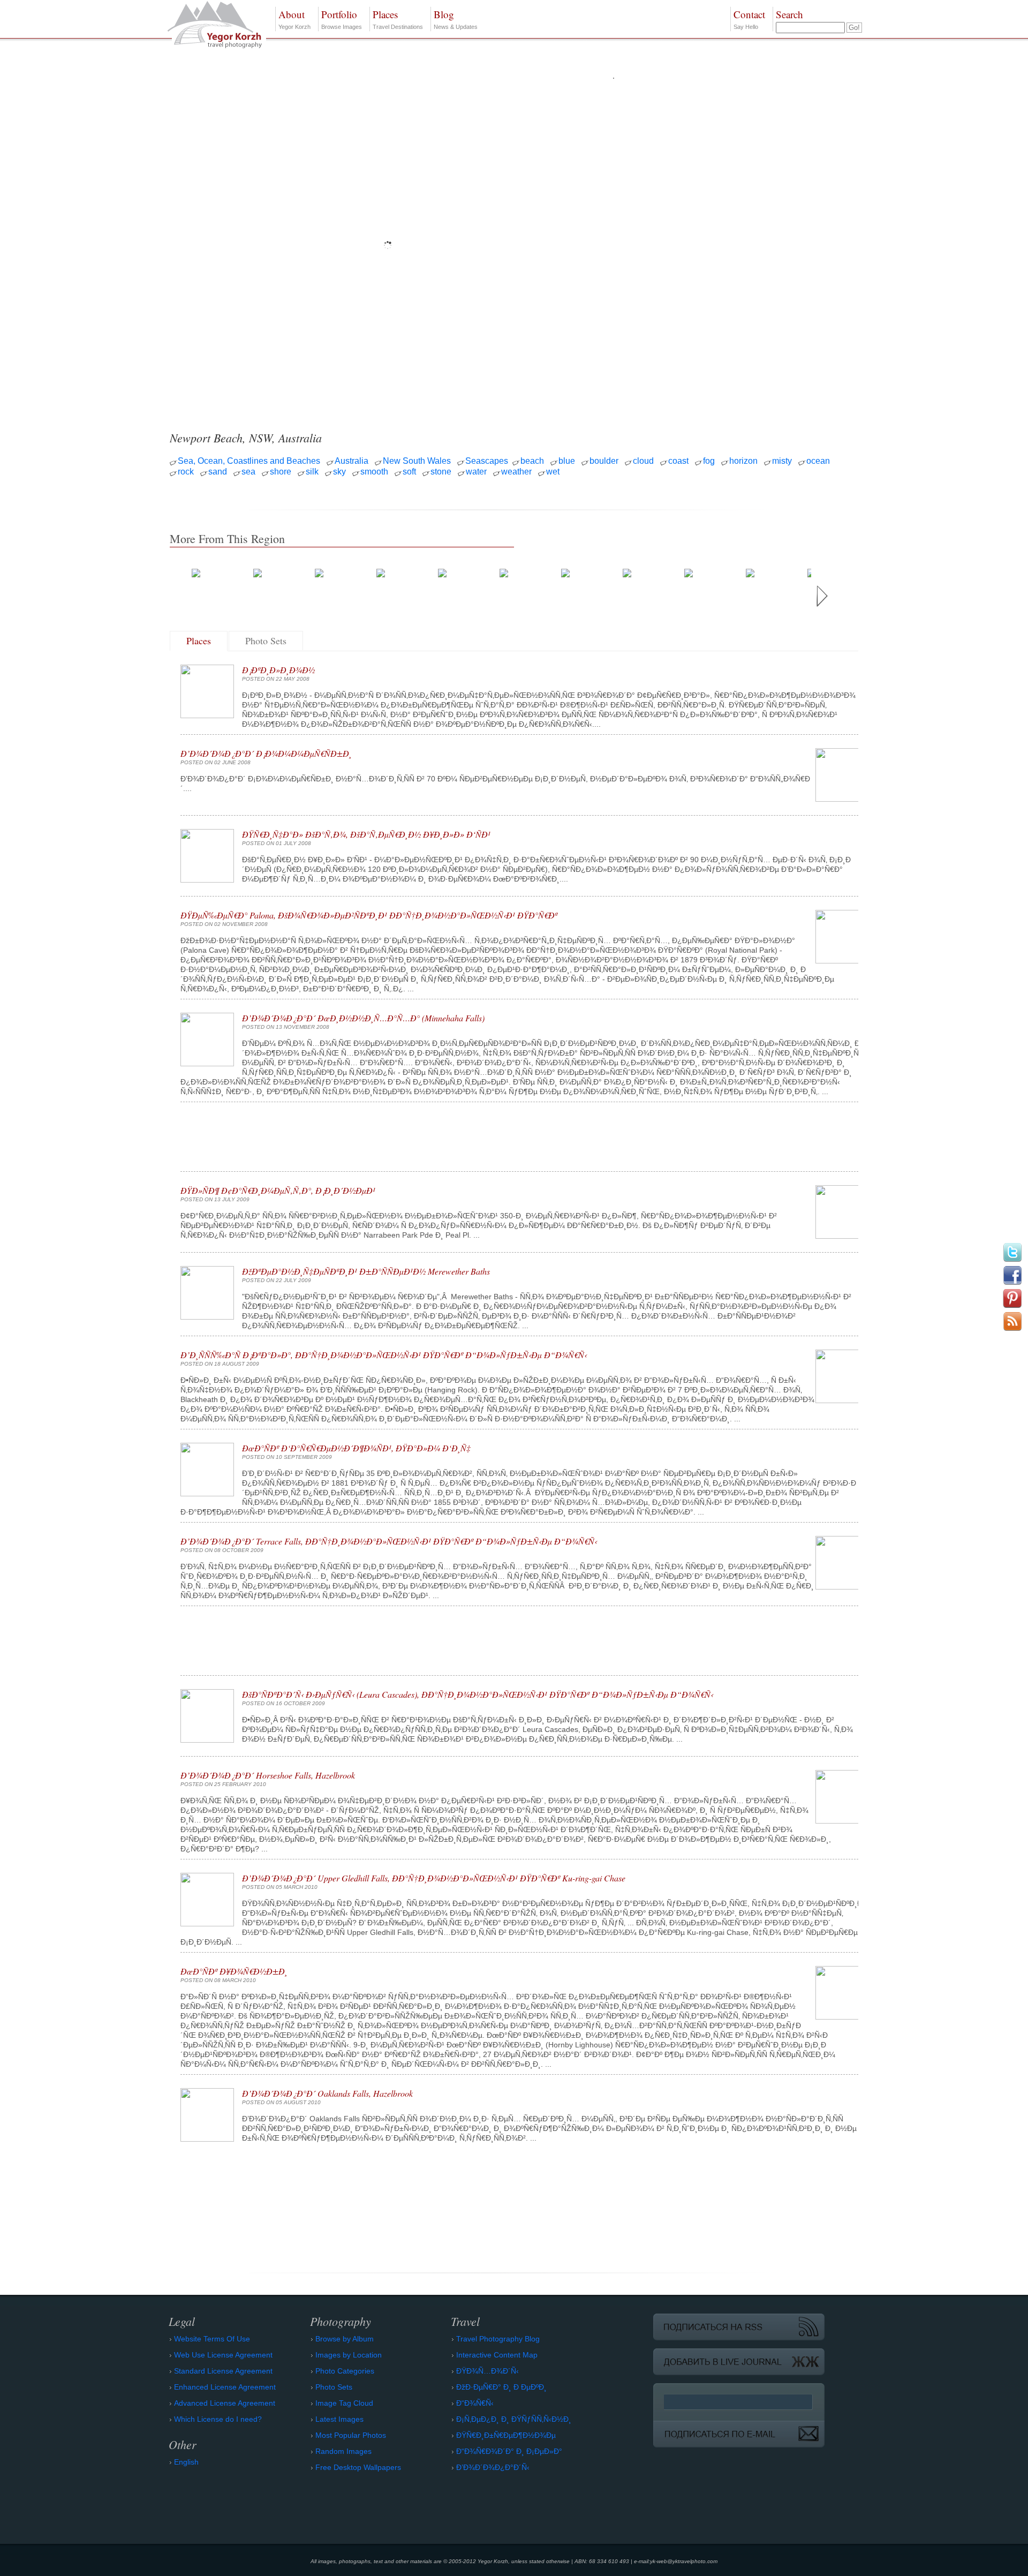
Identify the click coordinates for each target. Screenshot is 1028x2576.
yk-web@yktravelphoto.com (684, 2561)
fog (709, 461)
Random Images (343, 2451)
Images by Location (349, 2355)
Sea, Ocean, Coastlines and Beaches (249, 461)
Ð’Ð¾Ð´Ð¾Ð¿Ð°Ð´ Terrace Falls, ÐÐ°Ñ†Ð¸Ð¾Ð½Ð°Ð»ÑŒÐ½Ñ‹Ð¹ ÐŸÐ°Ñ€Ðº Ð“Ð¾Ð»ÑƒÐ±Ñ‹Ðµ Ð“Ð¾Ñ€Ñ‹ (389, 1541)
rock (186, 472)
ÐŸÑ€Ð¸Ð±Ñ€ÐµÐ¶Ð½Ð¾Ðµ (506, 2435)
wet (553, 472)
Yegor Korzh (294, 19)
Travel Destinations (398, 19)
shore (281, 472)
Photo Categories (345, 2371)
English (186, 2462)
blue (567, 461)
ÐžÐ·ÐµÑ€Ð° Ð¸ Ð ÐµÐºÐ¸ (501, 2387)
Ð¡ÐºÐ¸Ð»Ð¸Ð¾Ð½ (278, 670)
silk (312, 472)
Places (199, 641)
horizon (743, 461)
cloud (643, 461)
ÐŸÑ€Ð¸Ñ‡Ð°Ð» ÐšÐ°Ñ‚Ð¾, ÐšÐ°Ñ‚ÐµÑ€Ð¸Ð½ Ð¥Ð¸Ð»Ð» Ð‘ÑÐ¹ (366, 834)
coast (678, 461)
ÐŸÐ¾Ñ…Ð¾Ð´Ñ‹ (487, 2371)
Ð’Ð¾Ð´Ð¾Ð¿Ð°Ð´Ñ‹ (493, 2467)
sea (248, 472)
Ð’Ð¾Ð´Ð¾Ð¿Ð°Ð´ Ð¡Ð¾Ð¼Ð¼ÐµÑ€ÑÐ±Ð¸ (266, 753)
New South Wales (417, 461)
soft (409, 472)
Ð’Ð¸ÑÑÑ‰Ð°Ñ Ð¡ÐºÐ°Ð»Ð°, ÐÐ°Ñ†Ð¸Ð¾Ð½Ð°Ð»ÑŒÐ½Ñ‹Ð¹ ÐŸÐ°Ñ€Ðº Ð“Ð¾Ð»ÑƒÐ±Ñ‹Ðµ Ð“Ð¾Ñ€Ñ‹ (384, 1355)
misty (782, 461)
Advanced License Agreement (225, 2403)
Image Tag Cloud (344, 2403)
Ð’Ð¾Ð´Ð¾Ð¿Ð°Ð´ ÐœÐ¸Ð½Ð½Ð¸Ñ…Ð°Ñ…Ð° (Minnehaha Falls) (363, 1018)
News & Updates (456, 19)
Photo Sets (266, 641)
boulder (604, 461)
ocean (818, 461)
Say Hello (749, 19)
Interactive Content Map (497, 2355)
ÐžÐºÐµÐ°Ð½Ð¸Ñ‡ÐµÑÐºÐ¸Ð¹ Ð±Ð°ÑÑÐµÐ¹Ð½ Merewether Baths (366, 1271)
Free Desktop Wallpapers (358, 2467)
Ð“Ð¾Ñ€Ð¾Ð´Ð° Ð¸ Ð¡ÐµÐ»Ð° (509, 2451)
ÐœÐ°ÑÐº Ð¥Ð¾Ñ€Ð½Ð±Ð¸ (234, 1971)
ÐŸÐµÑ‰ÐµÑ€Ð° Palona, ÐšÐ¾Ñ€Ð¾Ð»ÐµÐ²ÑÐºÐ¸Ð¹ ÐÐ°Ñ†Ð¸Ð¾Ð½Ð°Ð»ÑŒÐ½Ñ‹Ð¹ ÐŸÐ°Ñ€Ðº (369, 915)
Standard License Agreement (223, 2371)
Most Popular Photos (351, 2435)
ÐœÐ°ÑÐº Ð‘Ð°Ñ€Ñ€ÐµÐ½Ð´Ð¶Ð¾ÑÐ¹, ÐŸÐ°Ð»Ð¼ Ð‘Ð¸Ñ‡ (356, 1448)
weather (516, 472)
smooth (374, 472)
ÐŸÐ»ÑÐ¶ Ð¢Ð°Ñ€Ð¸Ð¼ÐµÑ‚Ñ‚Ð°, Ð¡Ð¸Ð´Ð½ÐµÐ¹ (278, 1190)
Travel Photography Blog (498, 2339)
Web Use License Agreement (223, 2355)
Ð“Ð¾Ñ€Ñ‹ (475, 2403)
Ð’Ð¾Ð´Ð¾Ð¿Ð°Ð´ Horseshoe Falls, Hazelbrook (268, 1775)
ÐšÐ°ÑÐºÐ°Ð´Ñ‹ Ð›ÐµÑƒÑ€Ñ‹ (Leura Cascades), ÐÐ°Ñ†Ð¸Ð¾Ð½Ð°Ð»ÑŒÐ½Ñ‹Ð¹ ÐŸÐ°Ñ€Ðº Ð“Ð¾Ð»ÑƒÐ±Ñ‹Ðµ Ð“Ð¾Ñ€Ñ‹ (478, 1694)
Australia (352, 461)
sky (339, 472)
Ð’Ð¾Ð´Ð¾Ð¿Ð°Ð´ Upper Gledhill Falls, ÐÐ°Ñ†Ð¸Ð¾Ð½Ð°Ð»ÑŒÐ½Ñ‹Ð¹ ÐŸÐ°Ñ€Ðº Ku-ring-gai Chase (434, 1878)
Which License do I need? (218, 2419)
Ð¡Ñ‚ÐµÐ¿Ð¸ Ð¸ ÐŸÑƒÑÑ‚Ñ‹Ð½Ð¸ (514, 2419)
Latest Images (339, 2419)
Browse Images (342, 19)
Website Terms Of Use (212, 2339)
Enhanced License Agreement (225, 2387)
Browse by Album (345, 2339)
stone (441, 472)
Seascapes (487, 461)
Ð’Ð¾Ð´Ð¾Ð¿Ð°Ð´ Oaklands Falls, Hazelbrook (327, 2093)
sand (218, 472)
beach (532, 461)
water (476, 472)
